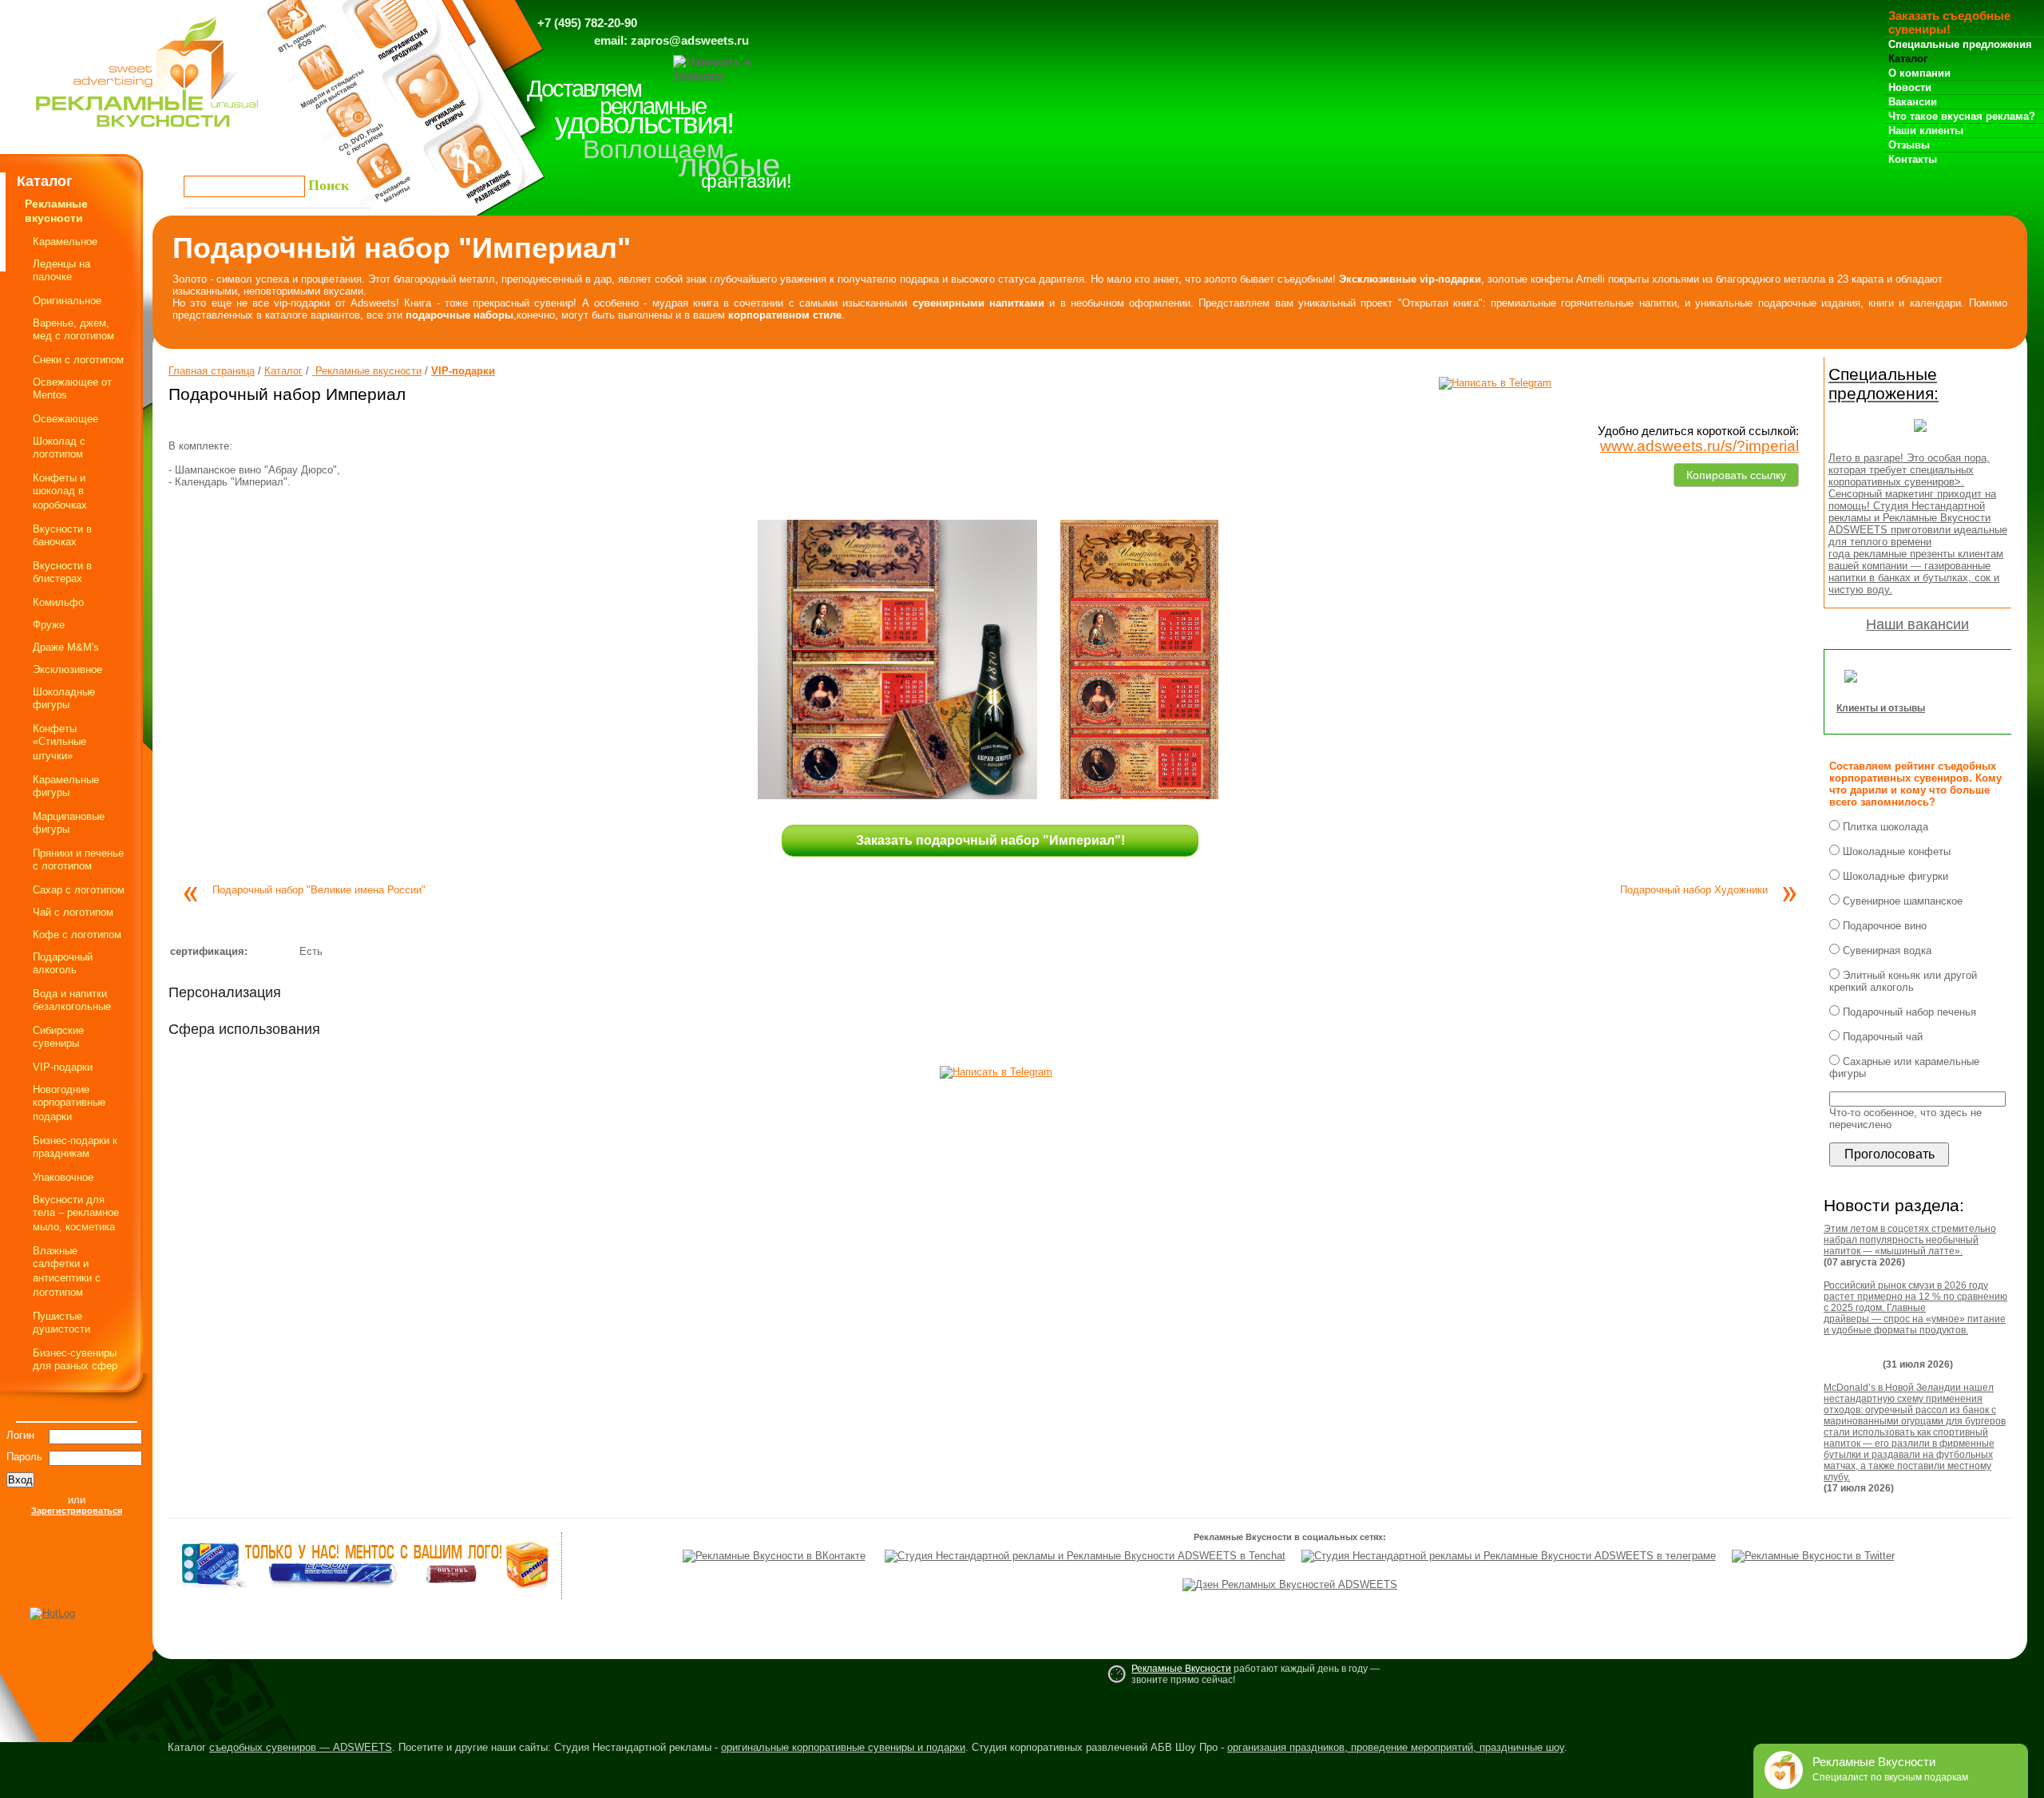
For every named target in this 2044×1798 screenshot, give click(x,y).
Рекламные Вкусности (1181, 1669)
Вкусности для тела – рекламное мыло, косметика (76, 1213)
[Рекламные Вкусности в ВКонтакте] (774, 1556)
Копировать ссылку (1736, 472)
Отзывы (1909, 145)
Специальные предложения (1960, 44)
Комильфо (58, 602)
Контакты (1913, 159)
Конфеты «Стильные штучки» (59, 742)
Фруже (49, 625)
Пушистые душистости (61, 1323)
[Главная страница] (147, 131)
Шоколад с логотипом (59, 448)
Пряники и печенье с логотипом (78, 859)
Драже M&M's (66, 647)
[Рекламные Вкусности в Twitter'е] (1813, 1556)
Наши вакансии (1917, 624)
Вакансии (1913, 102)
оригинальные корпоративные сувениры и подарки (843, 1747)
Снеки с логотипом (78, 360)
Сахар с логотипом (79, 890)
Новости (1910, 87)
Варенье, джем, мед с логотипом (73, 329)
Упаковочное (63, 1177)
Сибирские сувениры (58, 1037)
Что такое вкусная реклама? (1962, 116)
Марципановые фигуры (69, 823)
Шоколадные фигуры (64, 698)
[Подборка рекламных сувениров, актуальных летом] (1920, 436)
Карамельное (65, 242)
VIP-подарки (63, 1067)
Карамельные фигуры (66, 786)
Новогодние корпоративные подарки (69, 1103)
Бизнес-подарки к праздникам (75, 1147)
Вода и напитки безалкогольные (72, 1000)
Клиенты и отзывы (1881, 708)
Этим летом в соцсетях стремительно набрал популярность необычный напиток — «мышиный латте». (1910, 1240)
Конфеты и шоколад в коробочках (60, 491)
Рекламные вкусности (367, 371)
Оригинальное (67, 301)
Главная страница (212, 371)
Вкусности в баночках (62, 535)
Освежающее (65, 419)
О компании (1919, 73)
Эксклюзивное (67, 669)
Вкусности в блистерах (62, 572)
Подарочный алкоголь (63, 963)
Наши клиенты (1926, 131)
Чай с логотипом (73, 912)
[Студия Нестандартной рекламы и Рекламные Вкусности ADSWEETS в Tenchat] (1085, 1556)
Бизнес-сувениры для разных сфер (75, 1359)
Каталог (1908, 59)
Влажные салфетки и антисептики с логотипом (67, 1271)
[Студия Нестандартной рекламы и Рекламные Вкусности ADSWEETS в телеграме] (1509, 1556)
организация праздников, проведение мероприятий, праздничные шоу (1396, 1747)
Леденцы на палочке (61, 270)
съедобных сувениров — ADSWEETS (301, 1747)
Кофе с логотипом (77, 935)
